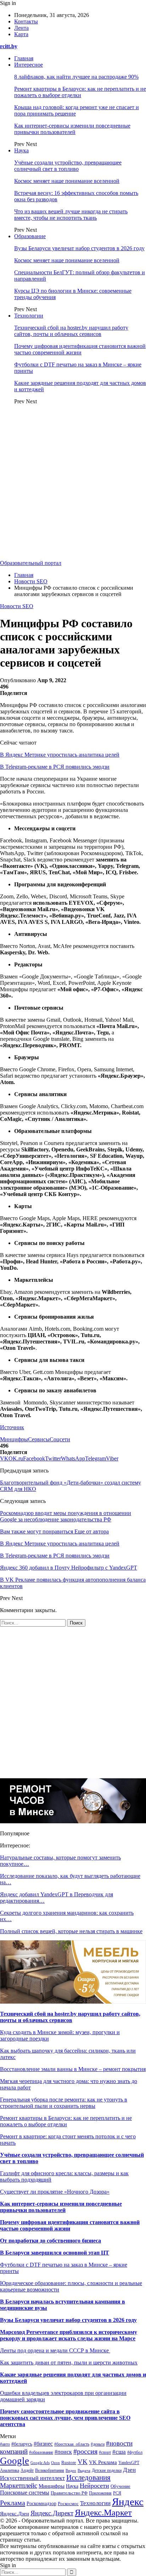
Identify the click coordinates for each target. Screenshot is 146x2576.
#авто (5, 2444)
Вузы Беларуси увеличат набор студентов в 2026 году (79, 248)
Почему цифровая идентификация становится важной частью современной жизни (80, 349)
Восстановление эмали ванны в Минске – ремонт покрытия (73, 2069)
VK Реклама (103, 2462)
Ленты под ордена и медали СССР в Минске (55, 2350)
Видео (71, 2471)
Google (15, 2461)
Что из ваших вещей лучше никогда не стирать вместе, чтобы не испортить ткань (71, 215)
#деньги (98, 2444)
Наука (21, 150)
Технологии (29, 316)
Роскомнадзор (41, 2504)
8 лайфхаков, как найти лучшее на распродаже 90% (76, 77)
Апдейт (27, 2470)
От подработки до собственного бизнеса (50, 2241)
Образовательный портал (31, 563)
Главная (24, 58)
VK (83, 2462)
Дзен (129, 2470)
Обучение (120, 2486)
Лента (21, 28)
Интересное (29, 65)
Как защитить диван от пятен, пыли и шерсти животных (69, 2362)
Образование (30, 236)
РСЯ (117, 2493)
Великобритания (50, 2470)
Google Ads (40, 2463)
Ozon (55, 2463)
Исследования (88, 2477)
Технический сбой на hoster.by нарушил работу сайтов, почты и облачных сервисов (71, 331)
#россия (85, 2451)
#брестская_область (72, 2444)
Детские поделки (107, 2471)
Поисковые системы (25, 2493)
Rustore (69, 2463)
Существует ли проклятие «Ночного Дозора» (55, 2192)
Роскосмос (68, 2504)
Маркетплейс (19, 2485)
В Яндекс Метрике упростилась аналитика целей (60, 755)
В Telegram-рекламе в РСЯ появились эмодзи (55, 767)
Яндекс (128, 2502)
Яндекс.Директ (52, 2513)
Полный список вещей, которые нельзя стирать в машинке (71, 1931)
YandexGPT (129, 2463)
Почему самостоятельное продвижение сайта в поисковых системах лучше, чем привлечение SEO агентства (65, 2418)
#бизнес (43, 2444)
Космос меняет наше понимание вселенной (67, 181)
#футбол (135, 2452)
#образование (41, 2452)
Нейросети (94, 2486)
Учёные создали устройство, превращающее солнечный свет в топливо (68, 166)
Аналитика (10, 2471)
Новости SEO (17, 606)
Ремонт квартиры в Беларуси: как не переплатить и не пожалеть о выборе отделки (80, 92)
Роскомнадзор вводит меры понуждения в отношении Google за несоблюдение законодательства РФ (66, 1516)
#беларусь (22, 2444)
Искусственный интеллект (32, 2478)
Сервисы (39, 1439)
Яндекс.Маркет (103, 2512)
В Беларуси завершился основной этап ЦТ (55, 2253)
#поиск (63, 2452)
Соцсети (60, 1439)
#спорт (105, 2452)
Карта (21, 34)
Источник (12, 1427)
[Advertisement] (73, 483)
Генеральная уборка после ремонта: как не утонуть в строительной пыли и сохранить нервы (64, 2103)
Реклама (13, 2503)
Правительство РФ (69, 2493)
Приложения (100, 2493)
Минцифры (14, 1439)
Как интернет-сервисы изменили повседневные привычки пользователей (72, 129)
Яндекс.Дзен (15, 2514)
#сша (119, 2452)
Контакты (26, 21)
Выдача (84, 2470)
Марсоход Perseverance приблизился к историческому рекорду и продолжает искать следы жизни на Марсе (69, 2335)
